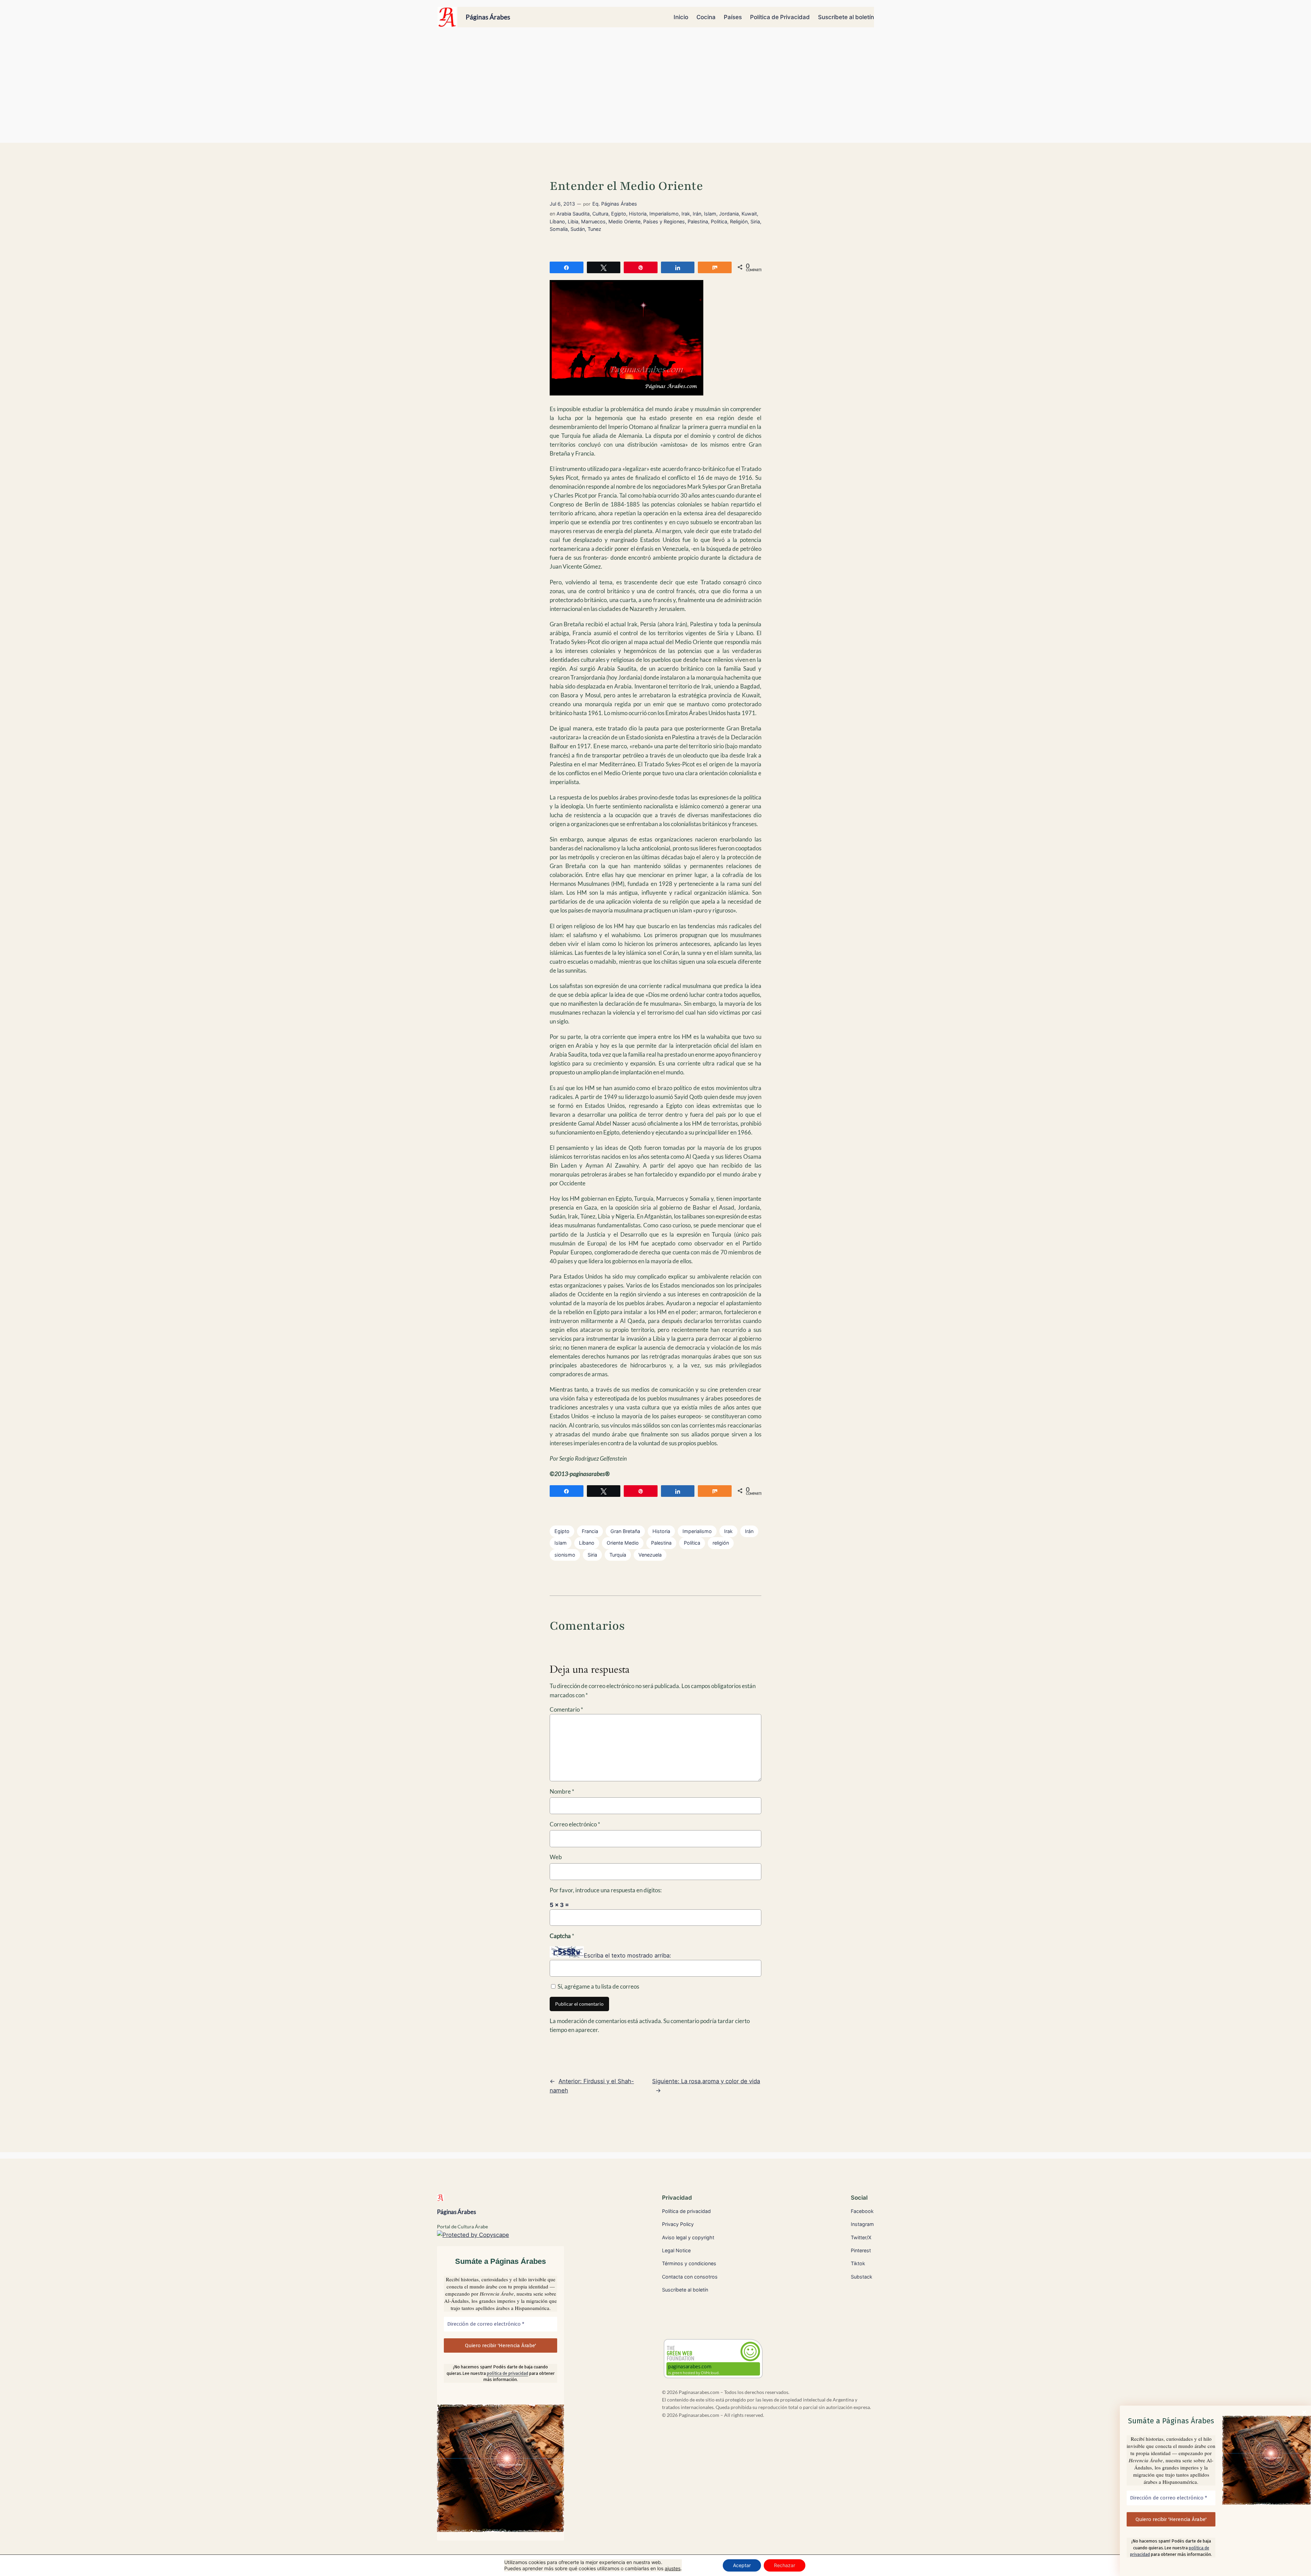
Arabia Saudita (573, 214)
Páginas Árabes (488, 17)
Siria (755, 221)
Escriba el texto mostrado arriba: (628, 1955)
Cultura (600, 214)
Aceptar (742, 2565)
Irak (686, 214)
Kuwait (749, 214)
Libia (573, 221)
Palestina (698, 221)
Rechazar (785, 2565)
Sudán (578, 229)
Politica (719, 221)
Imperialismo (664, 214)
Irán (697, 214)
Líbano (557, 221)
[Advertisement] (655, 88)
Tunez (594, 229)
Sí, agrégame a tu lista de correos (598, 1986)
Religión (739, 221)
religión (721, 1543)
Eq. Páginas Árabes (615, 204)
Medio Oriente (624, 221)
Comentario (566, 1709)
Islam (710, 214)
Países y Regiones (664, 221)
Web (556, 1857)
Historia (638, 214)
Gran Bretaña (625, 1531)
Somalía (559, 229)
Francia (590, 1531)
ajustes (673, 2568)
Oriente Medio (623, 1543)
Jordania (729, 214)
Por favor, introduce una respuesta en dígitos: (606, 1890)
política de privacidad (508, 2373)
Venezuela (650, 1555)
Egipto (619, 214)
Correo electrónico (575, 1824)
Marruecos (593, 221)
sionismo (565, 1555)
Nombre (562, 1791)
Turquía (618, 1555)
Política (692, 1543)
